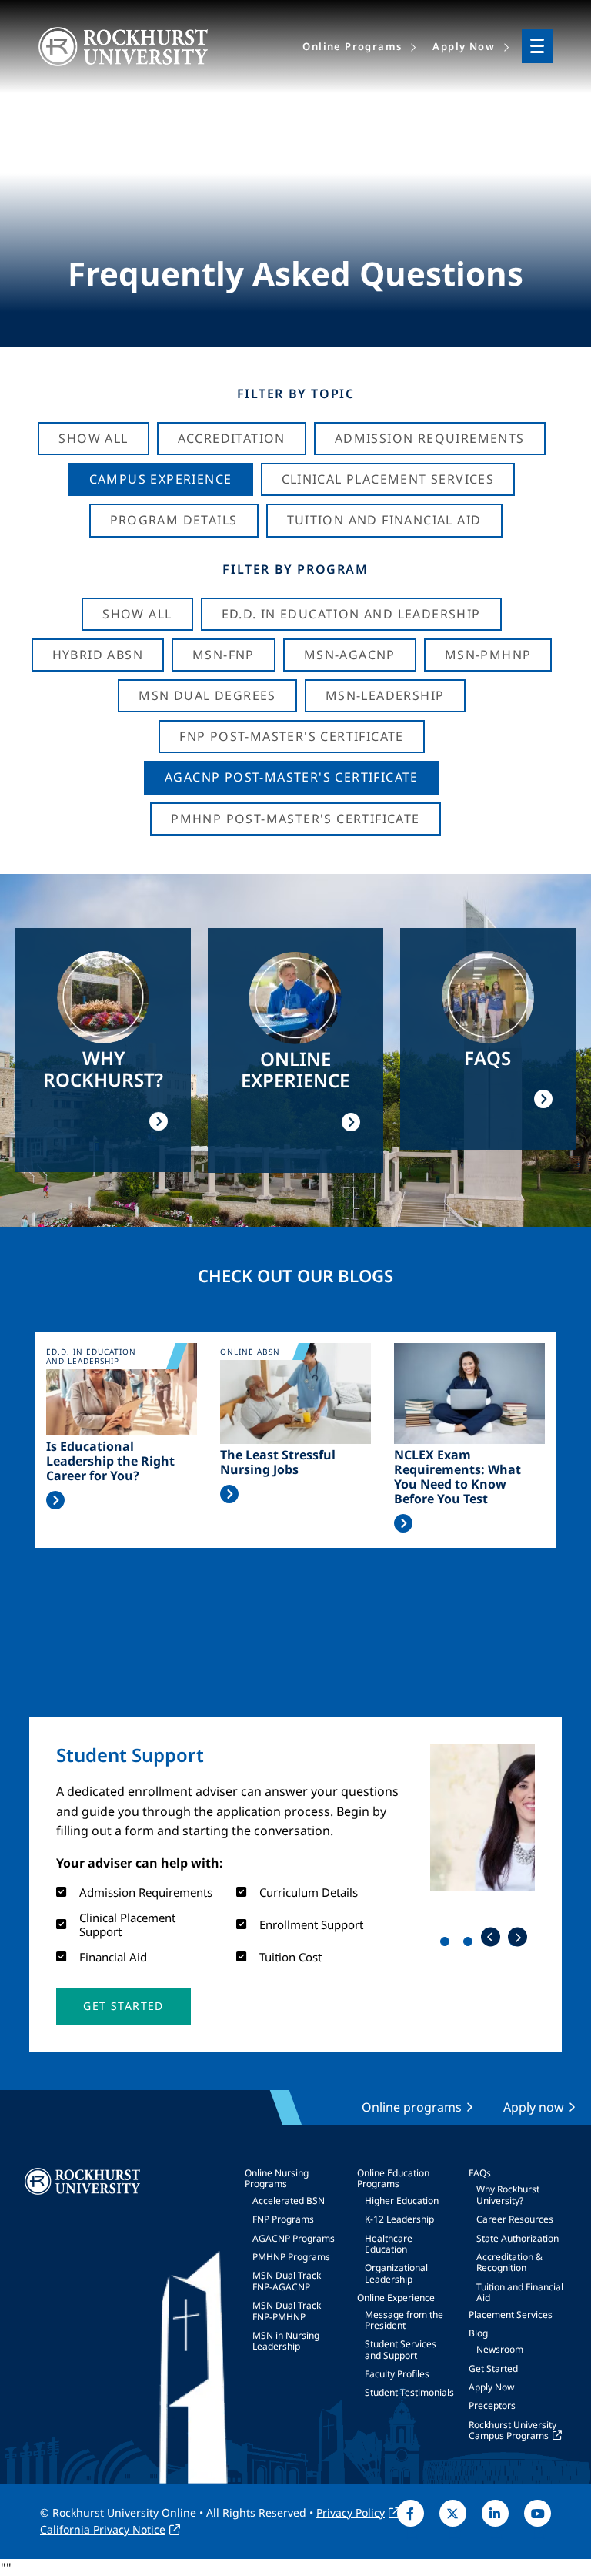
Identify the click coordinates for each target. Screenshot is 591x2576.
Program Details (174, 520)
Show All (93, 438)
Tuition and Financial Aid (520, 2292)
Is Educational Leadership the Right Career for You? (110, 1462)
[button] (123, 2006)
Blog (478, 2333)
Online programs (412, 2107)
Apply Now (491, 2387)
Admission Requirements (430, 438)
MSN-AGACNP (350, 655)
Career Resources (515, 2219)
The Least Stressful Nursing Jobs (278, 1462)
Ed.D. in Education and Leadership (351, 614)
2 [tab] (471, 1945)
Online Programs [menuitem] (352, 46)
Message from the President (404, 2320)
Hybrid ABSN (98, 655)
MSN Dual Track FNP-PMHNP (287, 2311)
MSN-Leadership (385, 695)
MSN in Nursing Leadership (286, 2341)
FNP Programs (283, 2219)
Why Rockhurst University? (508, 2194)
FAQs (480, 2173)
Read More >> (55, 1500)
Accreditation (232, 438)
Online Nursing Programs (277, 2178)
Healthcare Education (389, 2244)
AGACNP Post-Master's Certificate (292, 777)
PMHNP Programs (291, 2257)
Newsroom (500, 2349)
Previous (491, 1937)
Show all (137, 614)
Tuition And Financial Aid (384, 520)
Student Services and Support (401, 2349)
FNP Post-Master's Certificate (292, 736)
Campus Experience (161, 479)
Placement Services (511, 2315)
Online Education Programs (393, 2178)
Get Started (493, 2368)
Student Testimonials (409, 2392)
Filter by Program (295, 569)
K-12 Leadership (399, 2219)
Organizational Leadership (396, 2273)
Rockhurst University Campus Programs (513, 2430)
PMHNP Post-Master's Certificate (295, 819)
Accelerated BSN (289, 2201)
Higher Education (402, 2201)
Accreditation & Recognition (509, 2262)
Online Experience (396, 2298)
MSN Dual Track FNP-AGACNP (287, 2281)
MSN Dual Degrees (207, 695)
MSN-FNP (224, 655)
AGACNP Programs (294, 2238)
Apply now (534, 2107)
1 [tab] (448, 1945)
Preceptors (492, 2405)
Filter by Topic (296, 394)
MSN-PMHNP (488, 655)
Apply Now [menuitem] (464, 46)
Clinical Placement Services (388, 479)
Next (518, 1937)
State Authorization (518, 2238)
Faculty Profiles (397, 2374)
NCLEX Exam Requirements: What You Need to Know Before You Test (457, 1477)
